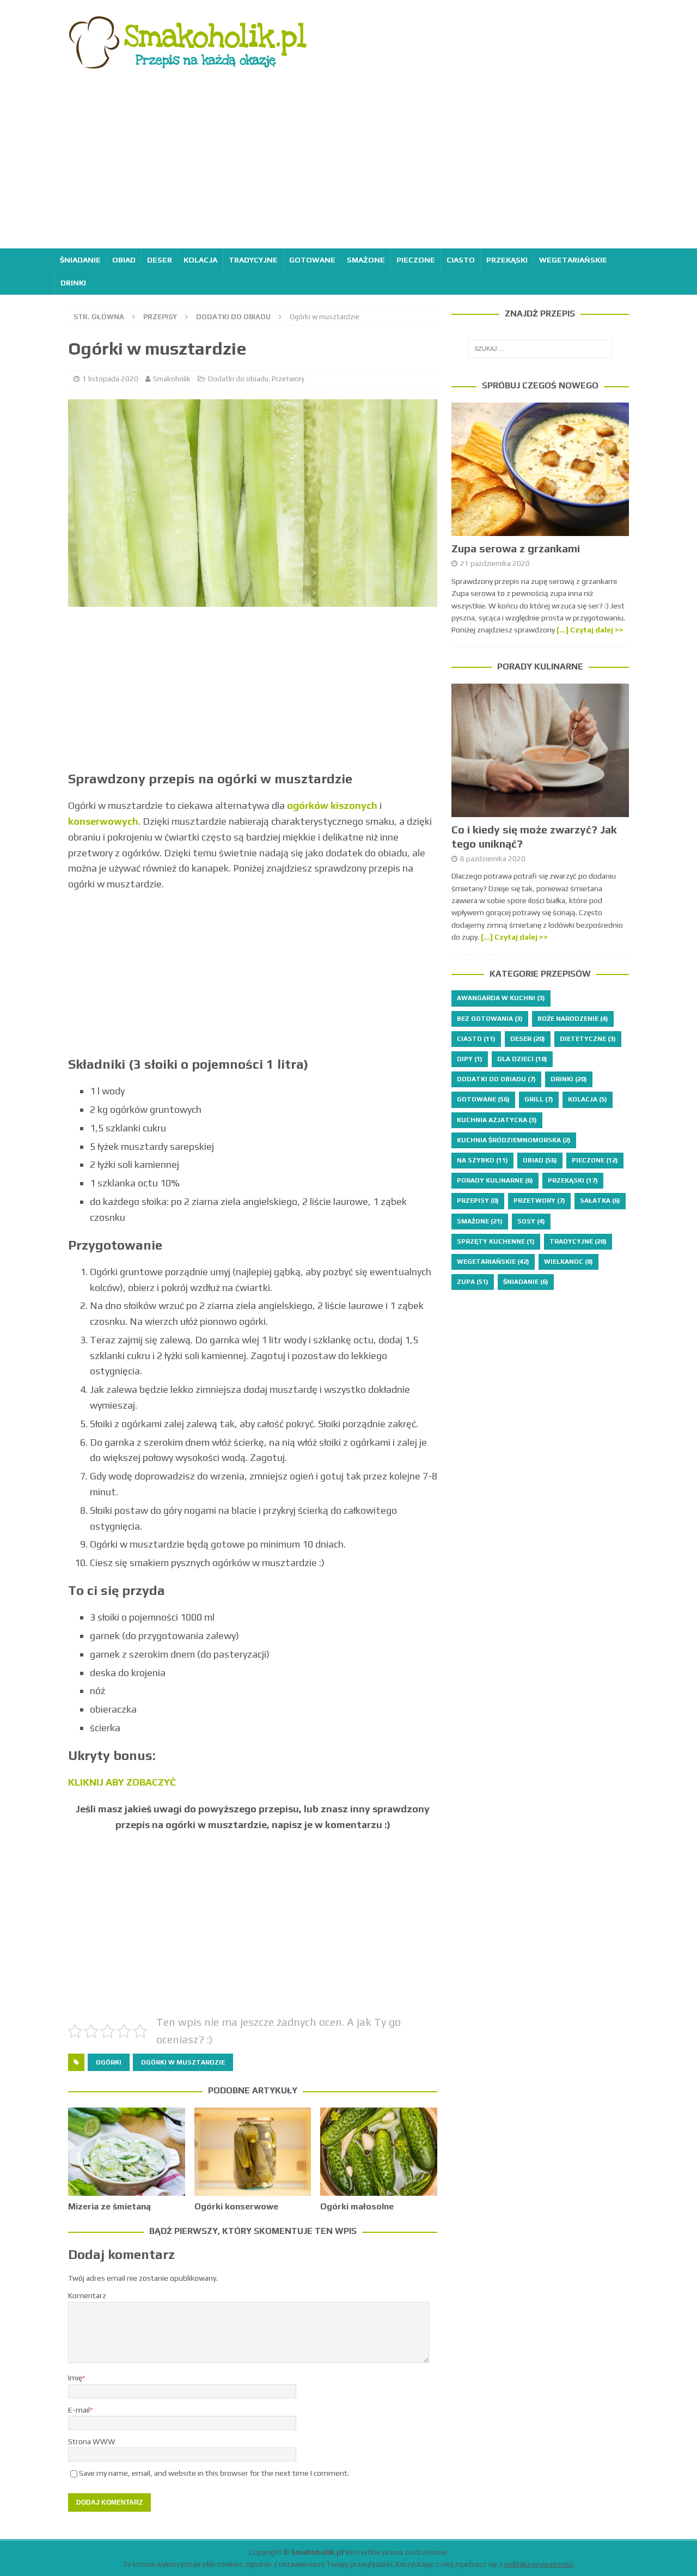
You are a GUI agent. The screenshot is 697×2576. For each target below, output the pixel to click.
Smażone (366, 260)
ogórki (109, 2062)
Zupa (473, 1282)
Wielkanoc (568, 1262)
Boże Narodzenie (573, 1019)
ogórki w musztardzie (183, 2062)
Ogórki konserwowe (236, 2206)
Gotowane (312, 260)
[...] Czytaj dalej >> (590, 630)
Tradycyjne (253, 260)
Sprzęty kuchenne (496, 1241)
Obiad (124, 260)
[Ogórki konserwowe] (253, 2151)
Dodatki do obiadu (238, 379)
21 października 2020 (495, 564)
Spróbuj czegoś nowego (540, 385)
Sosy (531, 1221)
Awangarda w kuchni (501, 998)
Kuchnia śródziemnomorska (514, 1140)
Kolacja (200, 260)
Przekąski (507, 260)
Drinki (73, 283)
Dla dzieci (522, 1059)
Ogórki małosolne (357, 2206)
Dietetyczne (588, 1039)
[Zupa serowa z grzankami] (540, 469)
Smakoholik (172, 379)
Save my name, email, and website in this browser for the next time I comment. (214, 2473)
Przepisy (160, 317)
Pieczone (416, 260)
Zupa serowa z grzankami (516, 548)
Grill (539, 1099)
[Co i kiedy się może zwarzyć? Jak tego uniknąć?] (540, 750)
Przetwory (288, 379)
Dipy (470, 1059)
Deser (160, 260)
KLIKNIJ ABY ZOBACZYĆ (122, 1782)
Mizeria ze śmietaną (109, 2206)
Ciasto (461, 260)
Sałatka (600, 1201)
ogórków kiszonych (332, 805)
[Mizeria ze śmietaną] (127, 2151)
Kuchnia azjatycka (497, 1120)
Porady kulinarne (540, 666)
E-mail (79, 2410)
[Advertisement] (348, 167)
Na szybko (482, 1160)
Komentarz (87, 2295)
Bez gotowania (490, 1019)
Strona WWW (92, 2441)
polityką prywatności (539, 2564)
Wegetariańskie (573, 260)
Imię (75, 2378)
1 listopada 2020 (110, 379)
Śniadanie (80, 260)
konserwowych (103, 821)
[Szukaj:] (540, 349)
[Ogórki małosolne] (379, 2151)
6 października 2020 (493, 859)
